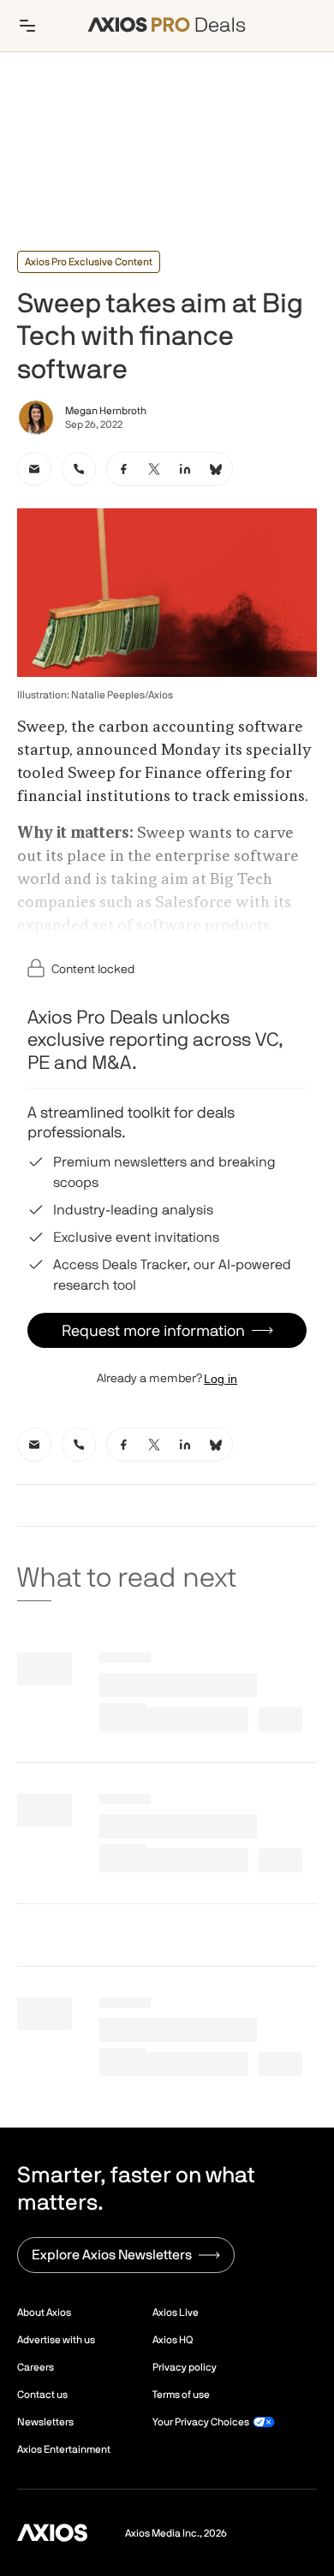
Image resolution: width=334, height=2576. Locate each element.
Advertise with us (56, 2340)
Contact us (42, 2395)
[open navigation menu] (27, 26)
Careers (36, 2367)
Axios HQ (173, 2340)
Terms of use (181, 2395)
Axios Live (176, 2312)
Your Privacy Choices (201, 2422)
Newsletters (45, 2422)
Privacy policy (185, 2367)
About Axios (44, 2312)
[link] (34, 469)
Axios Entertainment (64, 2449)
